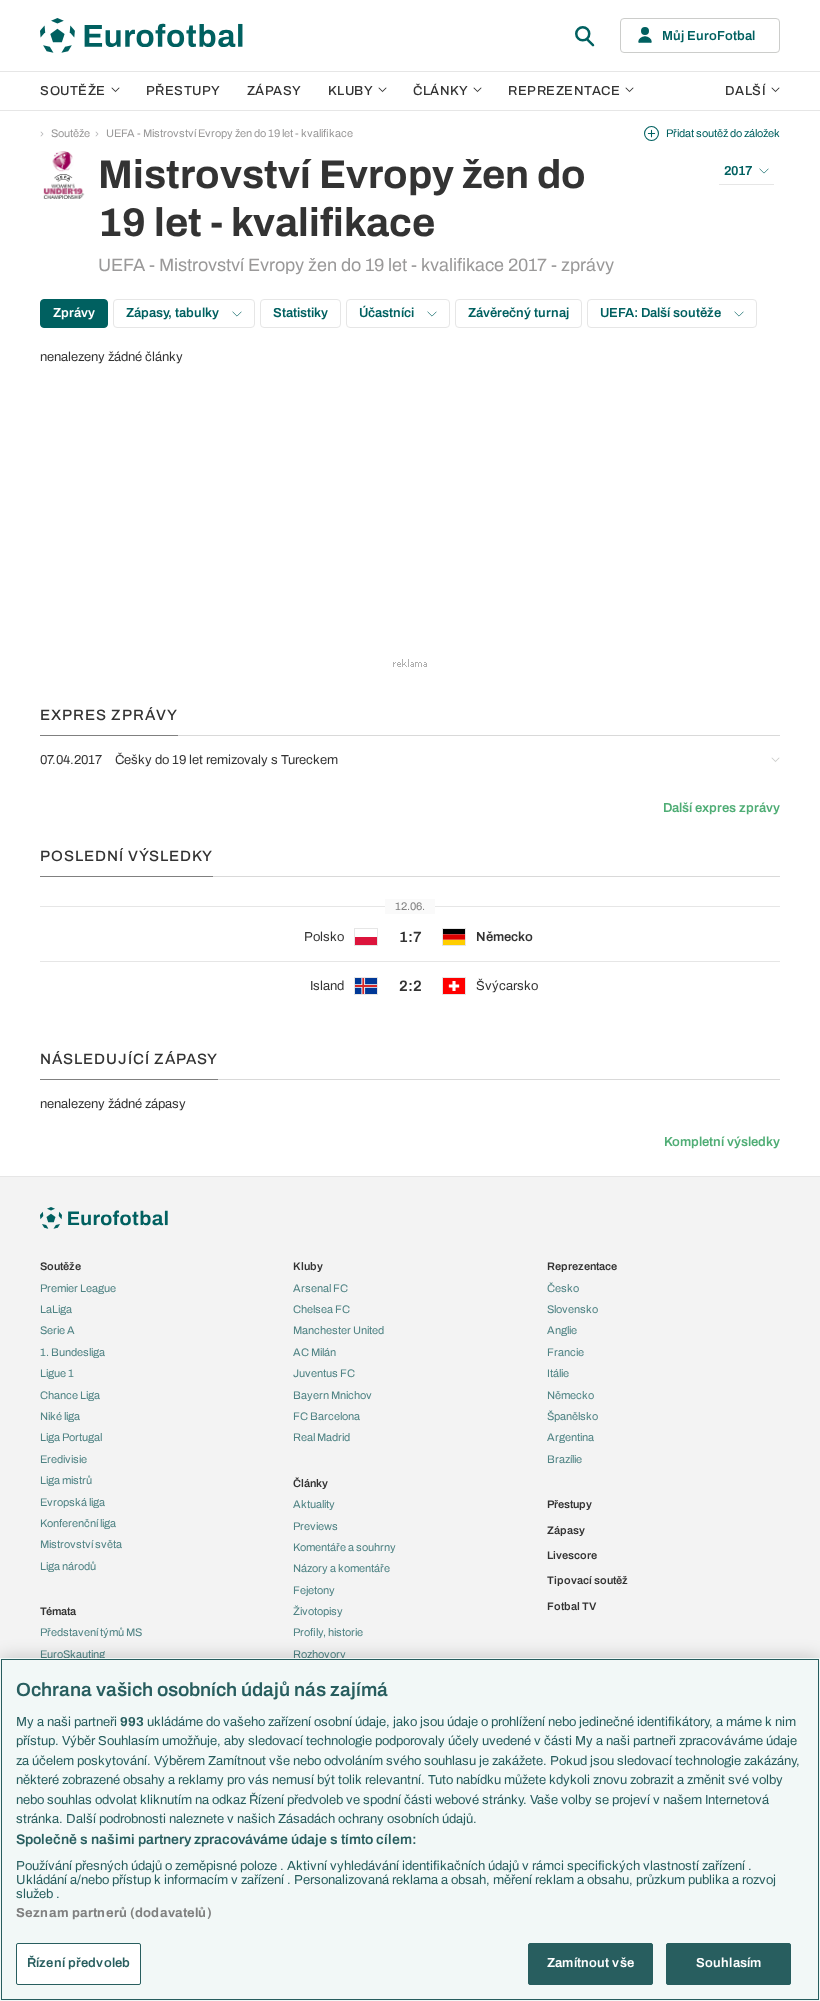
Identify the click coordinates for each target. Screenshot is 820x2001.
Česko (563, 1288)
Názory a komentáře (341, 1568)
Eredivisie (63, 1459)
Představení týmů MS (91, 1632)
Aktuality (314, 1504)
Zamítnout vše (590, 1963)
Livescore (572, 1555)
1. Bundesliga (72, 1352)
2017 (738, 171)
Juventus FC (324, 1373)
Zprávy (74, 313)
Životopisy (318, 1611)
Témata (58, 1611)
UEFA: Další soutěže (662, 313)
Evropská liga (72, 1502)
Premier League (78, 1288)
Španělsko (572, 1416)
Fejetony (314, 1590)
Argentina (570, 1437)
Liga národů (68, 1566)
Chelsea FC (321, 1309)
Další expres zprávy (721, 808)
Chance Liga (70, 1395)
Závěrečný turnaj (518, 313)
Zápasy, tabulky (174, 313)
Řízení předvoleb (78, 1963)
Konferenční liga (78, 1523)
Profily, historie (328, 1632)
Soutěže (73, 91)
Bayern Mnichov (332, 1395)
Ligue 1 (57, 1373)
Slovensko (572, 1309)
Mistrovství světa (81, 1544)
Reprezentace (564, 91)
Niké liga (60, 1416)
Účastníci (388, 313)
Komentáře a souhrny (344, 1547)
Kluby (351, 91)
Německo (570, 1395)
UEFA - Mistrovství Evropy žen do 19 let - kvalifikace (229, 133)
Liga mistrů (66, 1480)
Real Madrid (321, 1437)
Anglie (562, 1330)
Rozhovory (319, 1654)
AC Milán (314, 1352)
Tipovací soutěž (587, 1580)
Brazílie (564, 1459)
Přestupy (183, 91)
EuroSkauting (72, 1654)
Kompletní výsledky (722, 1142)
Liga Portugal (71, 1437)
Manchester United (338, 1330)
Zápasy (274, 91)
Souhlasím (728, 1963)
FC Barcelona (326, 1416)
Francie (565, 1352)
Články (310, 1483)
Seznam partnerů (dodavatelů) (114, 1913)
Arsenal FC (320, 1288)
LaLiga (56, 1309)
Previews (315, 1526)
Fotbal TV (571, 1606)
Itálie (558, 1373)
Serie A (57, 1330)
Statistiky (300, 313)
